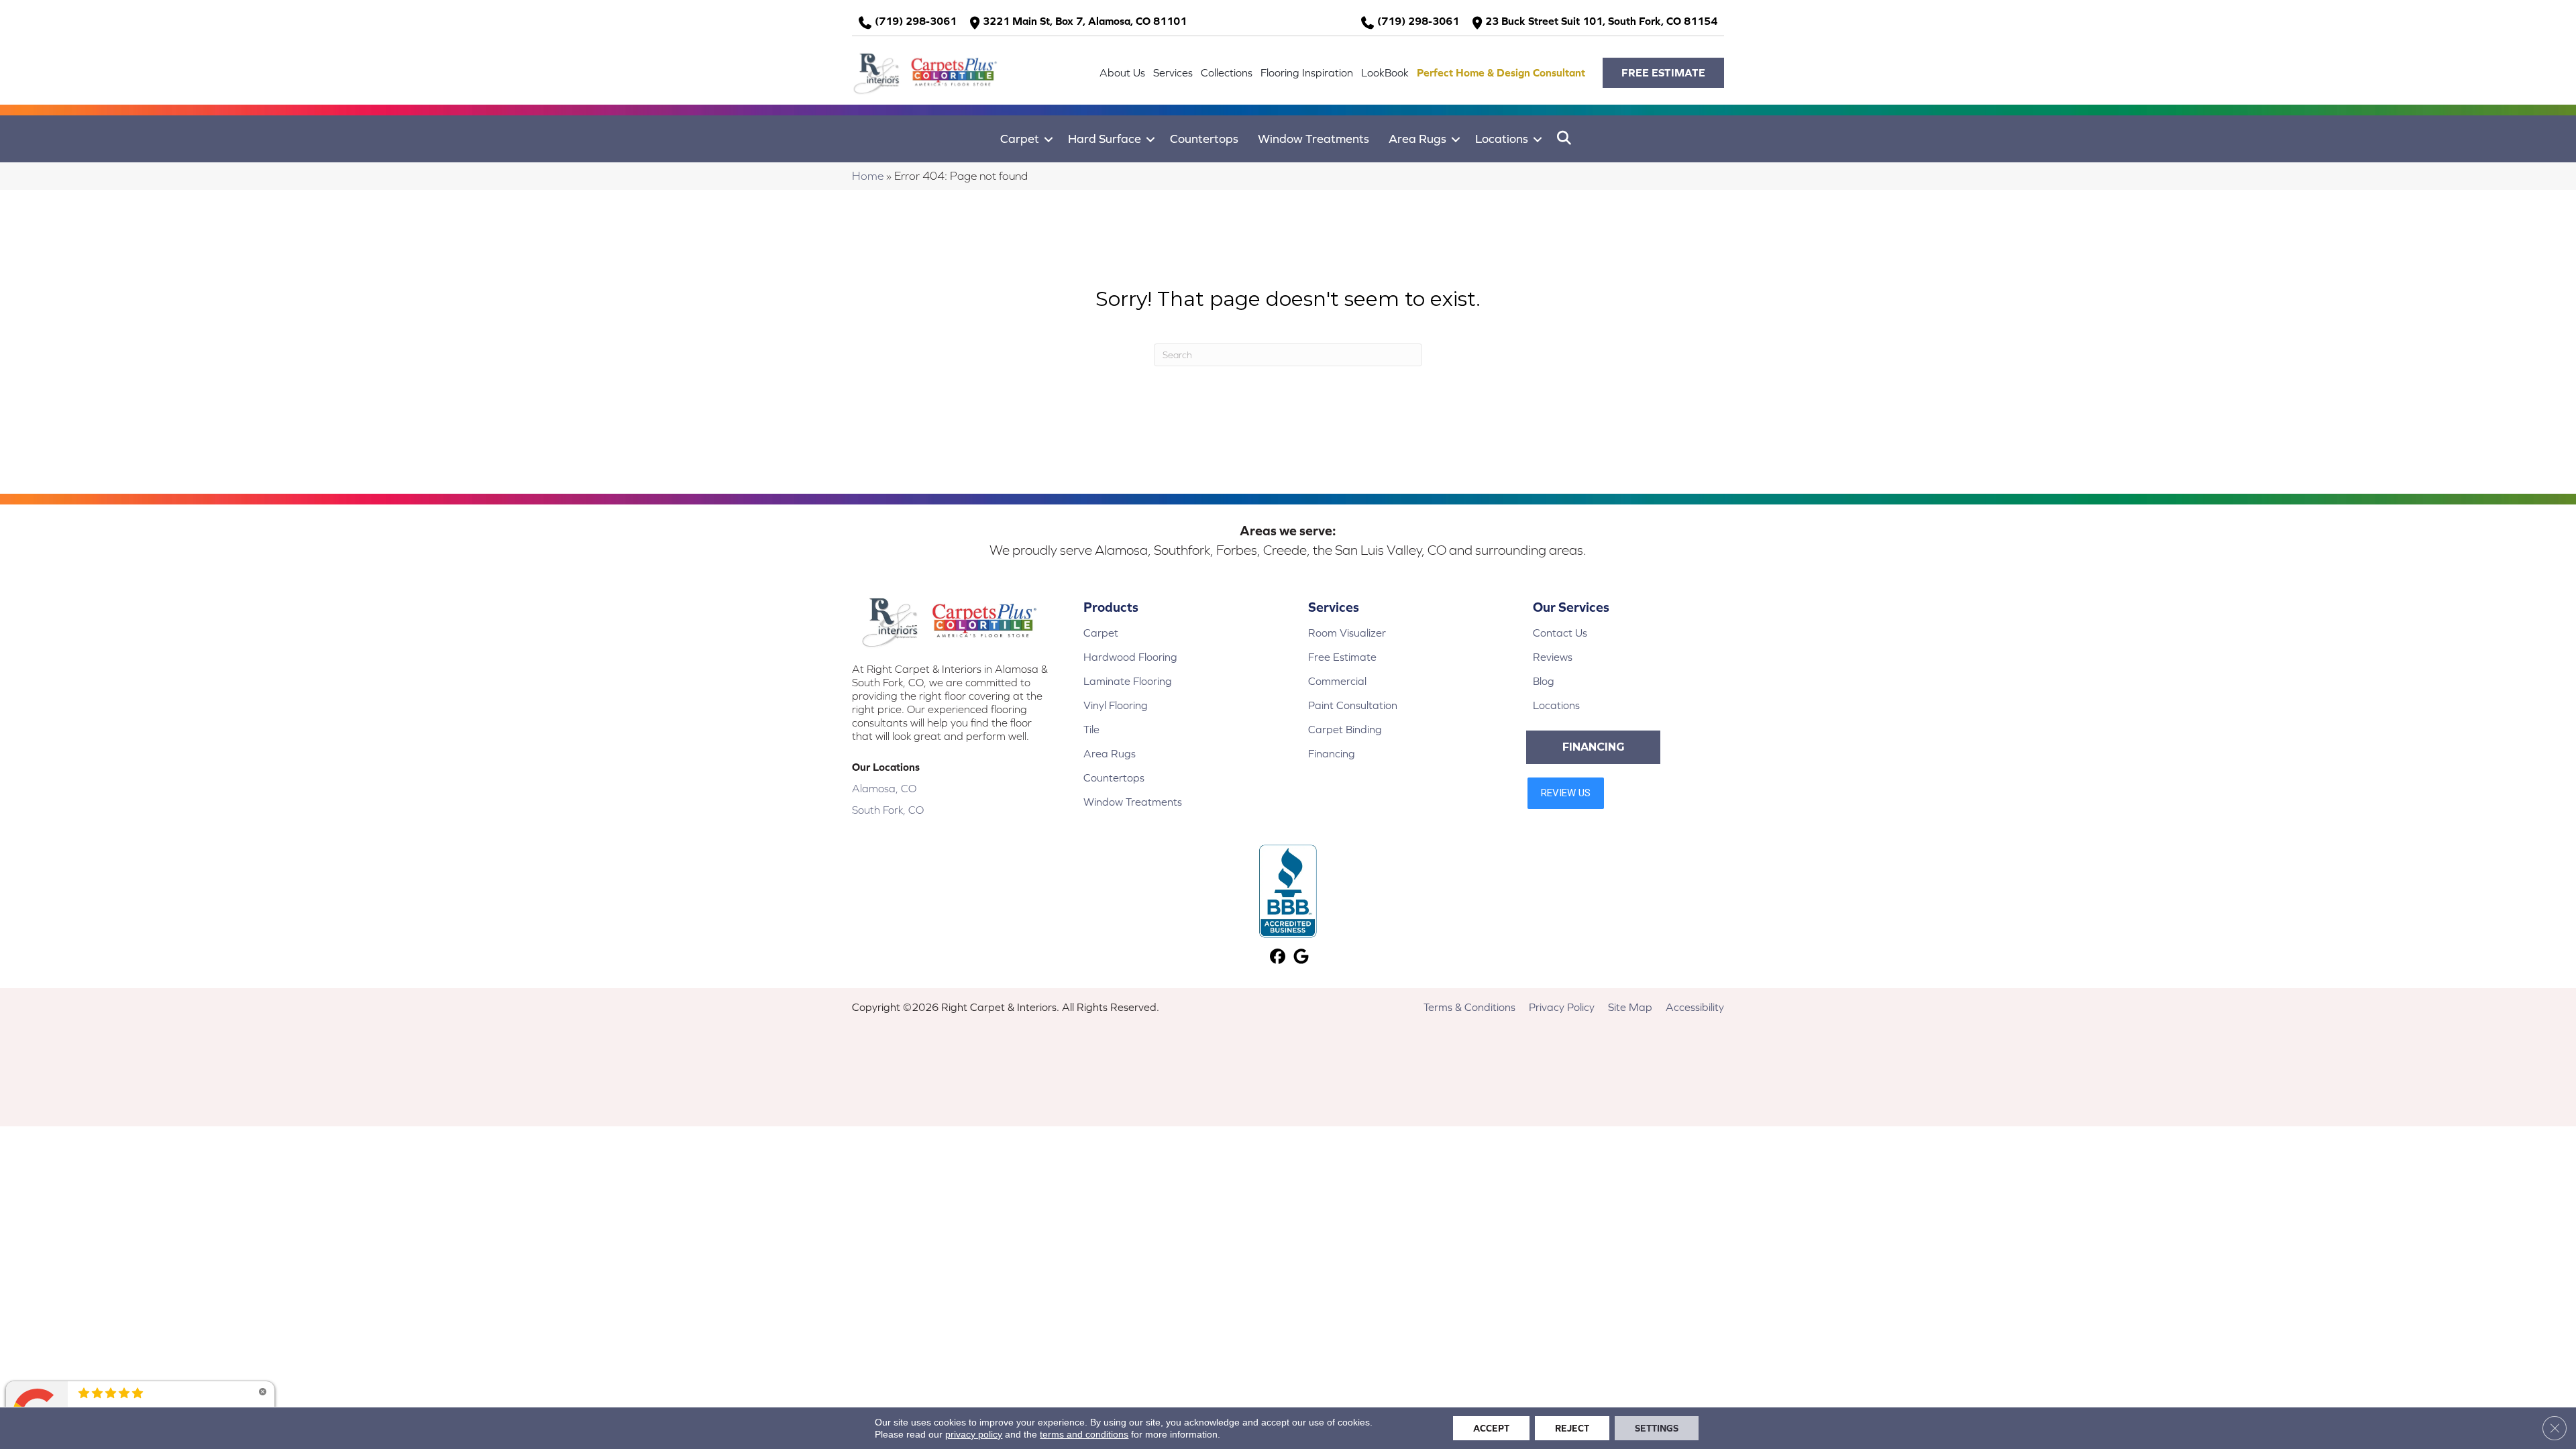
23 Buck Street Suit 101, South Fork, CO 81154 (1601, 21)
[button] (1663, 73)
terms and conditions (1084, 1434)
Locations (1502, 139)
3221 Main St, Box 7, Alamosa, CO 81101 (1085, 21)
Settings (1657, 1428)
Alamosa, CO (884, 788)
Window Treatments (1313, 139)
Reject (1572, 1428)
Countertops (1204, 139)
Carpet (1020, 139)
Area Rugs (1417, 139)
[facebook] (1278, 958)
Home (868, 176)
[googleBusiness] (1301, 958)
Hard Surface (1105, 139)
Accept (1491, 1428)
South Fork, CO (888, 810)
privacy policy (974, 1434)
